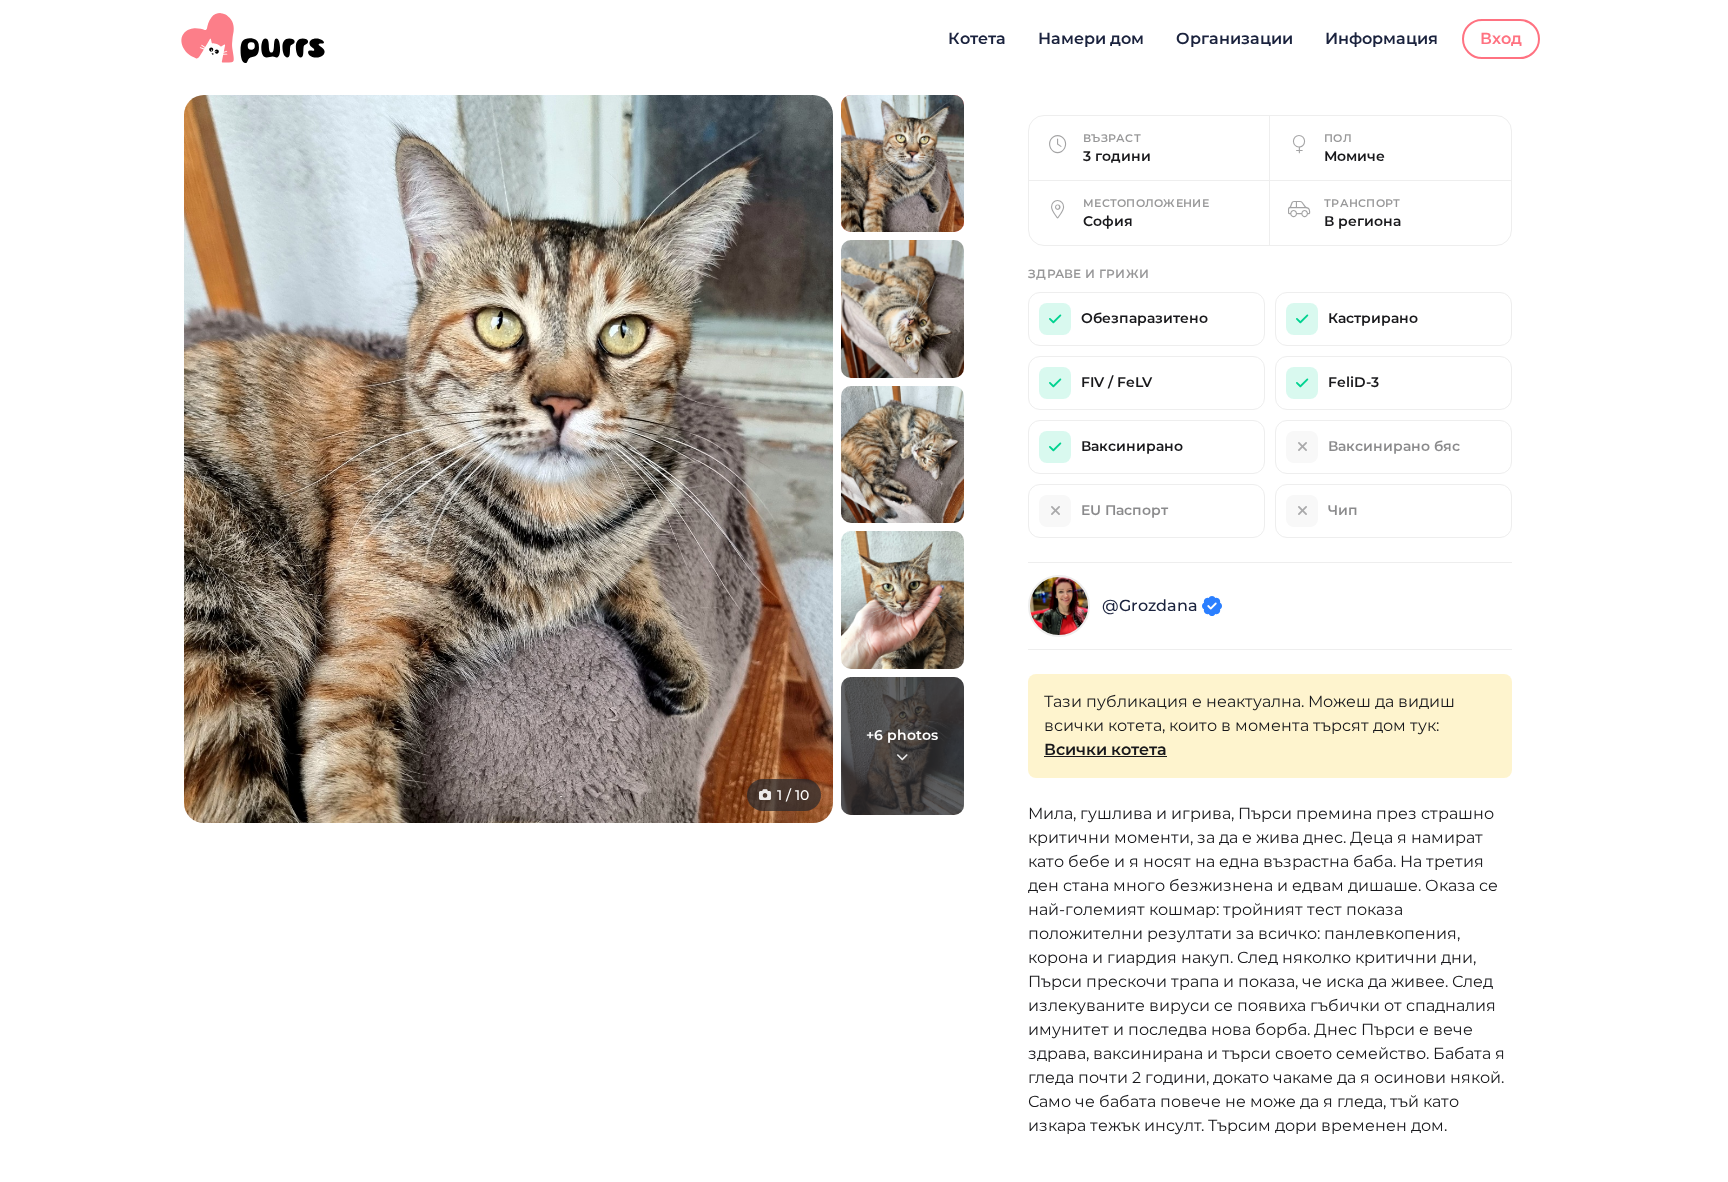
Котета (977, 38)
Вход (1501, 38)
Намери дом (1091, 38)
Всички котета (1105, 749)
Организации (1234, 38)
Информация (1381, 38)
